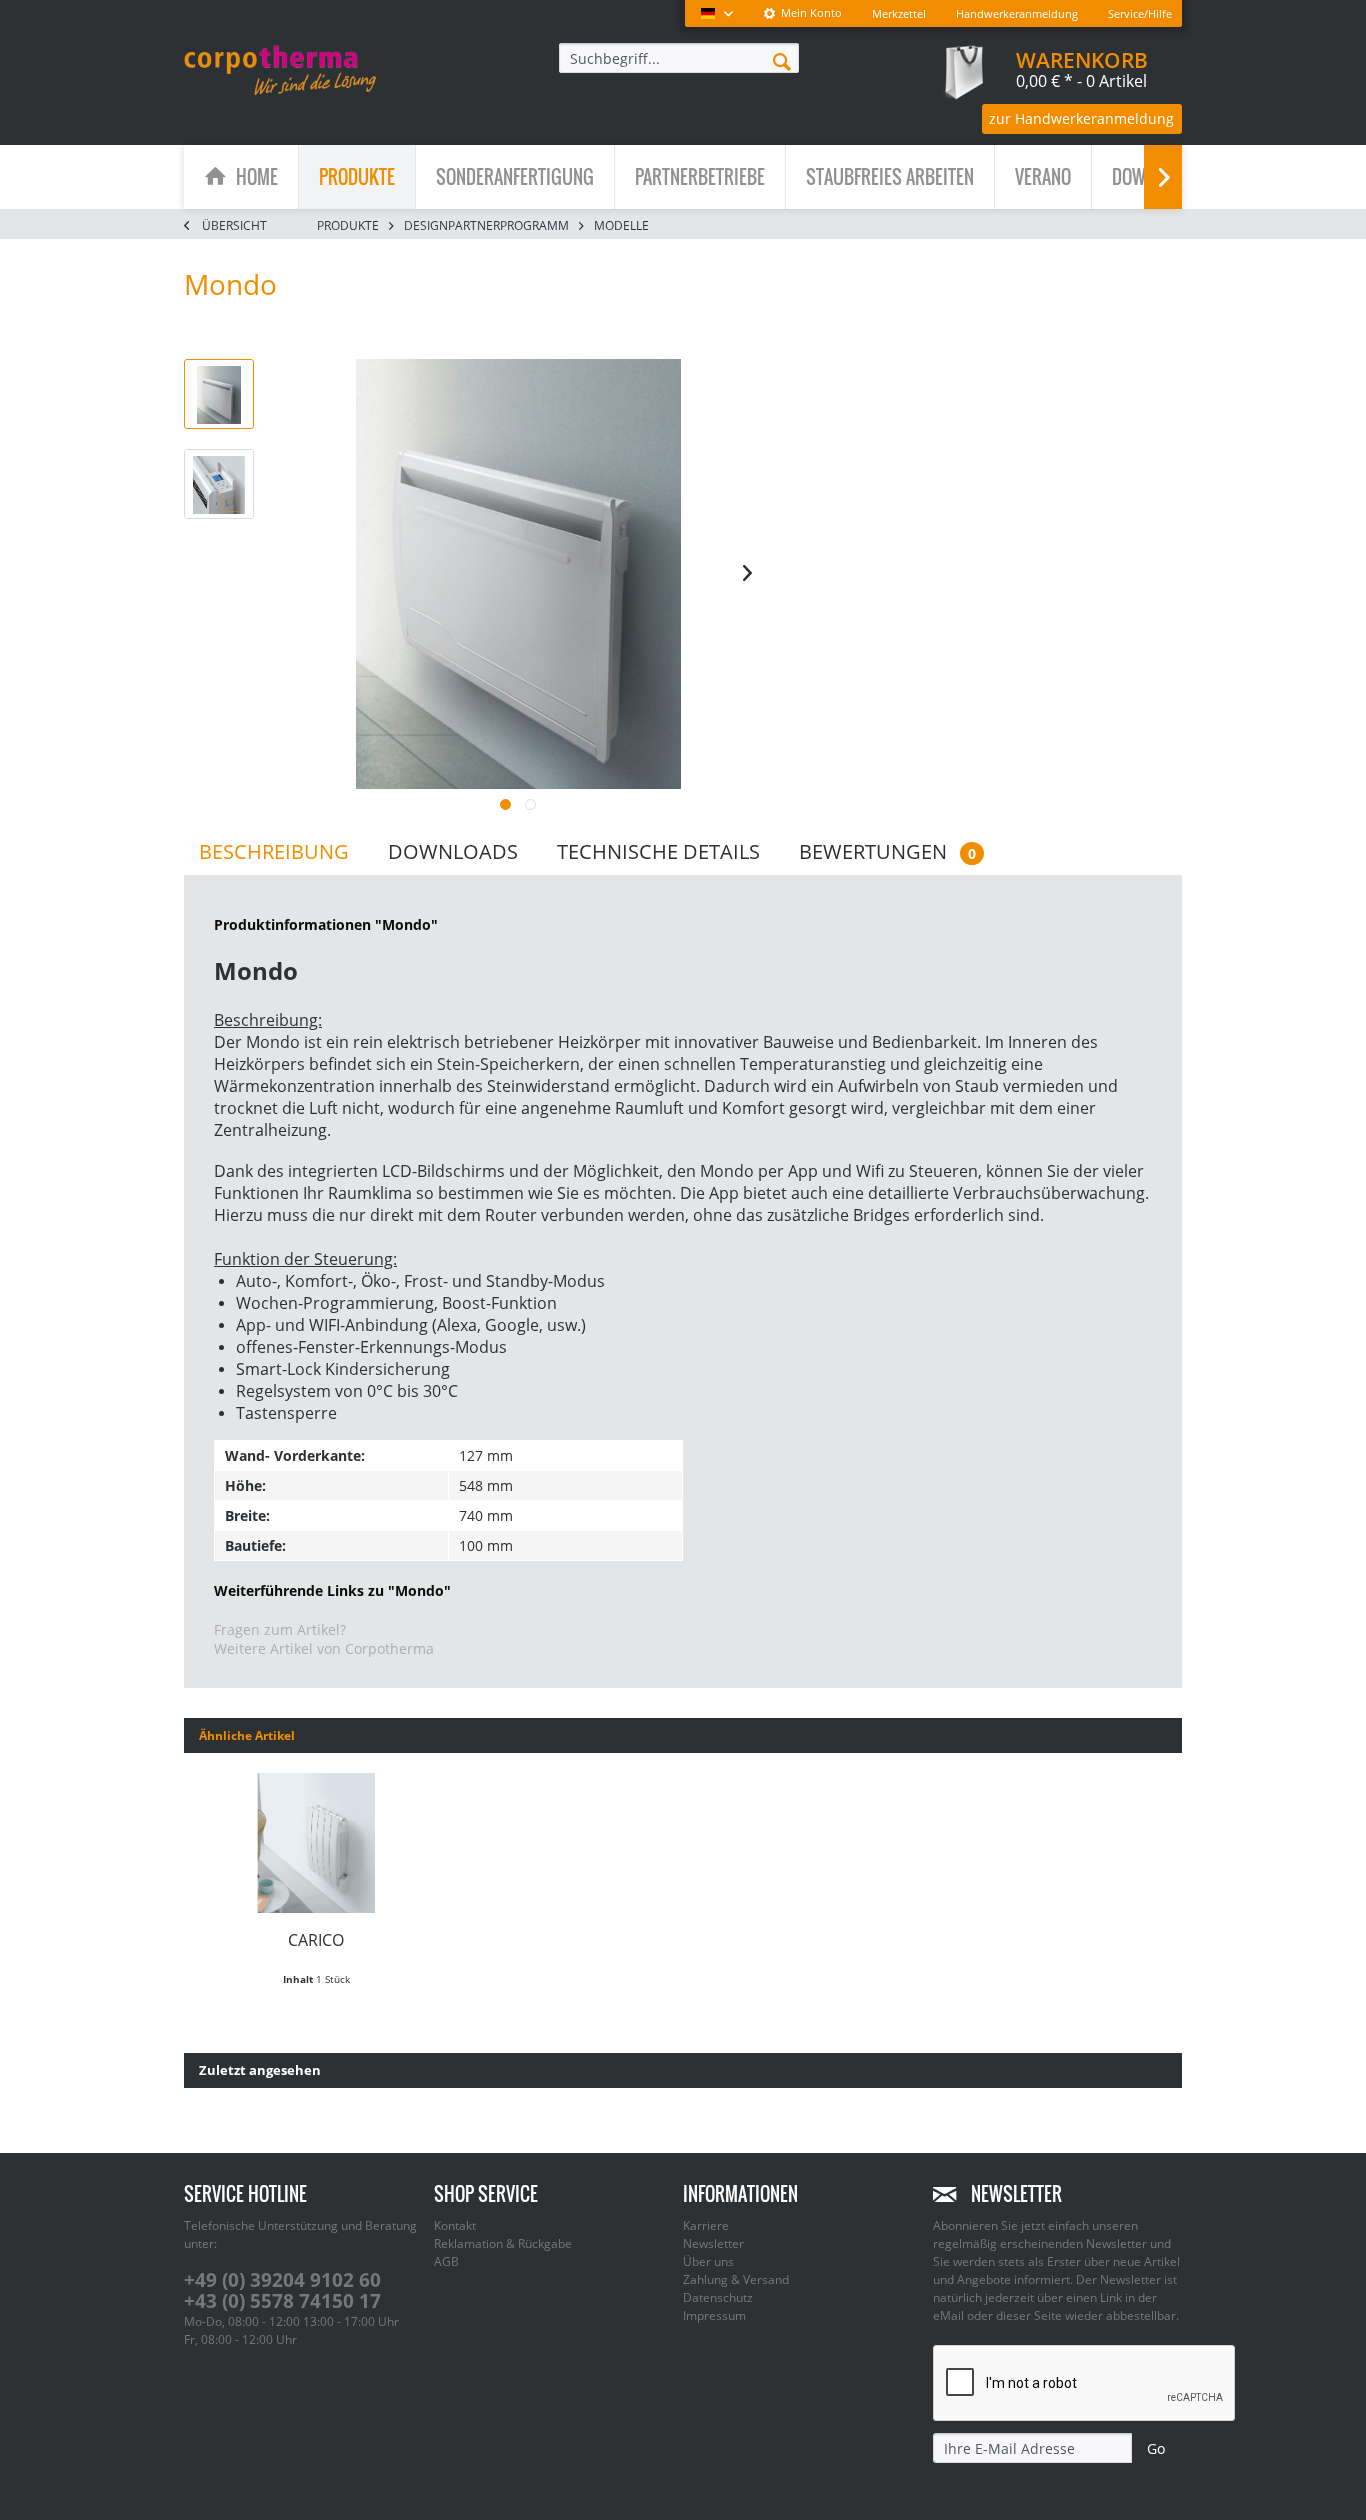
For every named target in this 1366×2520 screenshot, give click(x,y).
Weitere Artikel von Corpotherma (324, 1648)
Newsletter (713, 2243)
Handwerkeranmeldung (1017, 13)
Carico (316, 1940)
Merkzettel (899, 13)
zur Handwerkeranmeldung (1081, 118)
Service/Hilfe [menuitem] (1140, 13)
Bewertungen (887, 851)
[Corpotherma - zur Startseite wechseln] (280, 70)
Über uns (708, 2261)
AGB (446, 2261)
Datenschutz (718, 2297)
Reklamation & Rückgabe (503, 2243)
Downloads (453, 851)
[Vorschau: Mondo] (219, 394)
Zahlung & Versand (736, 2279)
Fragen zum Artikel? (280, 1629)
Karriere (706, 2225)
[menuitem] (802, 13)
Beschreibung (274, 851)
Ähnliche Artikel (247, 1735)
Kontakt (455, 2225)
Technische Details (658, 851)
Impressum (714, 2315)
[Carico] (316, 1843)
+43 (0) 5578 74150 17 (282, 2301)
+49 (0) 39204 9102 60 (282, 2280)
